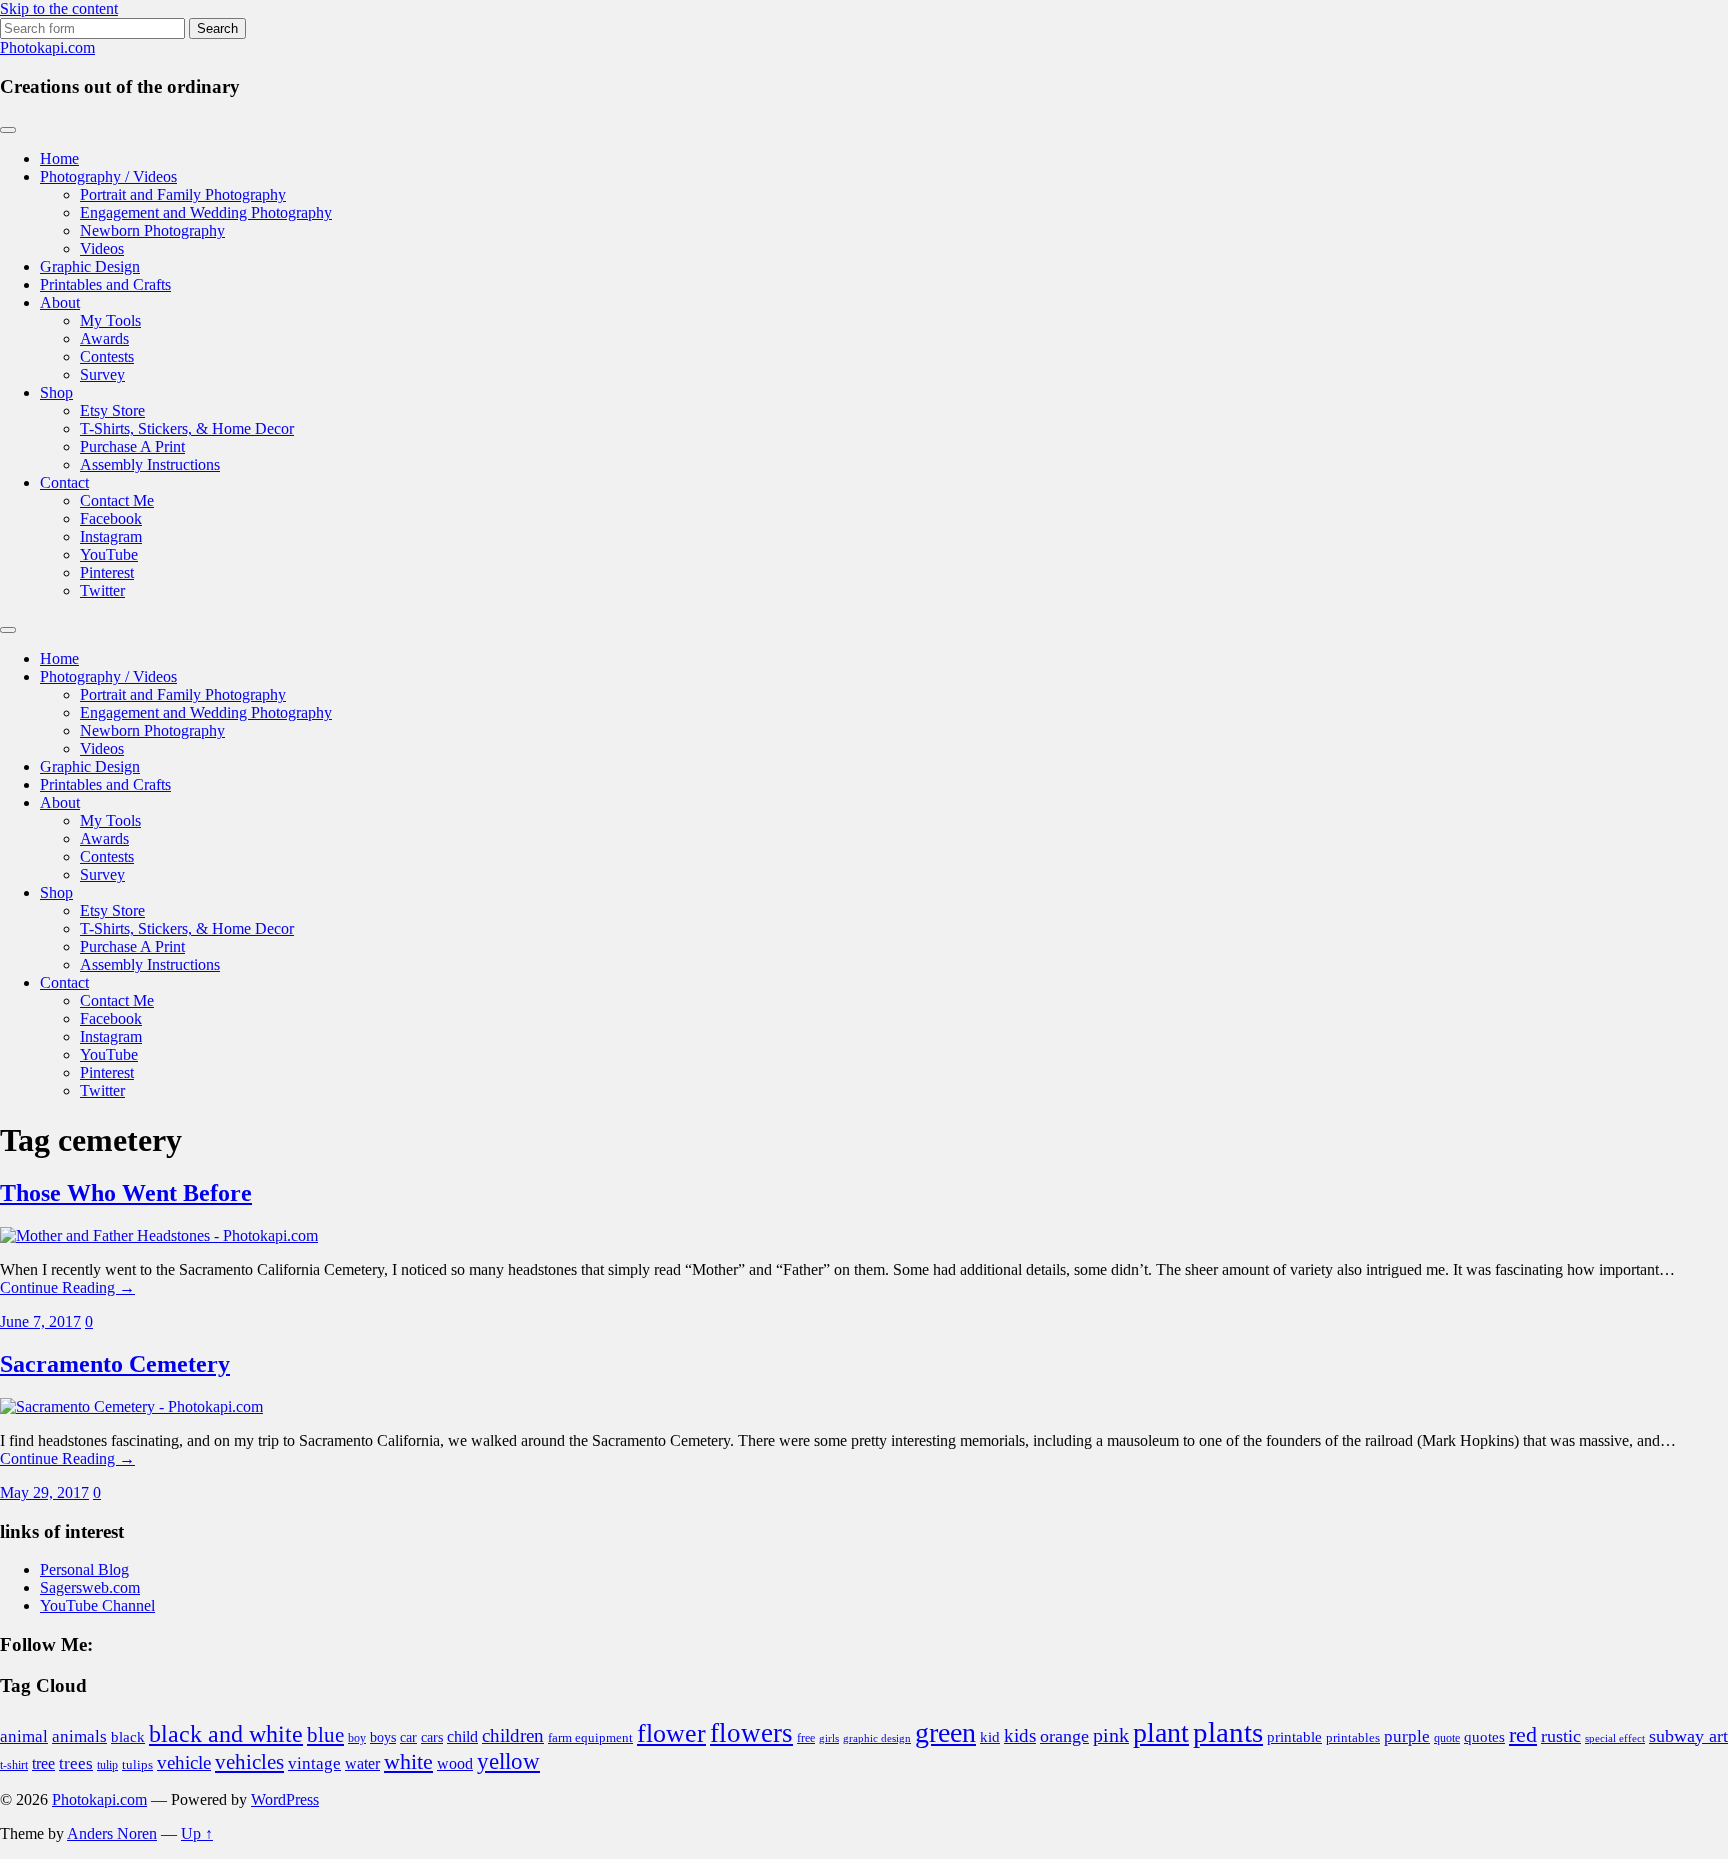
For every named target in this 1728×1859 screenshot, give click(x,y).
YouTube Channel (97, 1605)
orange (1064, 1736)
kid (990, 1736)
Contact (64, 482)
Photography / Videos (108, 176)
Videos (102, 248)
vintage (314, 1763)
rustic (1561, 1736)
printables (1353, 1737)
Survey (102, 374)
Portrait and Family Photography (183, 194)
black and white (226, 1734)
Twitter (102, 590)
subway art (1688, 1736)
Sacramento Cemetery (115, 1364)
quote (1447, 1738)
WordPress (285, 1799)
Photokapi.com (47, 47)
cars (432, 1737)
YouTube (109, 554)
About (60, 302)
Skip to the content (59, 8)
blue (325, 1735)
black (128, 1737)
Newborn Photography (152, 230)
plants (1228, 1732)
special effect (1615, 1738)
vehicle (184, 1762)
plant (1161, 1732)
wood (455, 1763)
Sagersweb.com (90, 1587)
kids (1020, 1735)
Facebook (111, 518)
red (1523, 1734)
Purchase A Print (132, 446)
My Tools (110, 320)
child (462, 1736)
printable (1294, 1737)
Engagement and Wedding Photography (206, 212)
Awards (104, 338)
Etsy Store (112, 410)
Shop (56, 392)
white (408, 1762)
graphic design (877, 1738)
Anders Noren (112, 1833)
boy (357, 1738)
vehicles (249, 1762)
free (806, 1738)
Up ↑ (197, 1833)
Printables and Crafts (105, 284)
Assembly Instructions (150, 464)
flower (671, 1733)
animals (79, 1736)
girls (829, 1738)
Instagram (111, 536)
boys (383, 1737)
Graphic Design (90, 266)
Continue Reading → (67, 1287)
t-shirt (14, 1765)
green (945, 1732)
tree (43, 1763)
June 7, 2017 (40, 1321)
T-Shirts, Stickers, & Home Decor (187, 428)
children (513, 1735)
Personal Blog (84, 1569)
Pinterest (107, 572)
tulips (137, 1764)
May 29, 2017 (44, 1492)
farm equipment (590, 1738)
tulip (107, 1765)
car (408, 1737)
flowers (751, 1733)
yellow (508, 1761)
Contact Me (117, 500)
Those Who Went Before (126, 1193)
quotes (1484, 1736)
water (362, 1763)
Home (59, 158)
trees (76, 1763)
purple (1407, 1736)
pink (1111, 1735)
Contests (107, 356)
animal (24, 1736)
